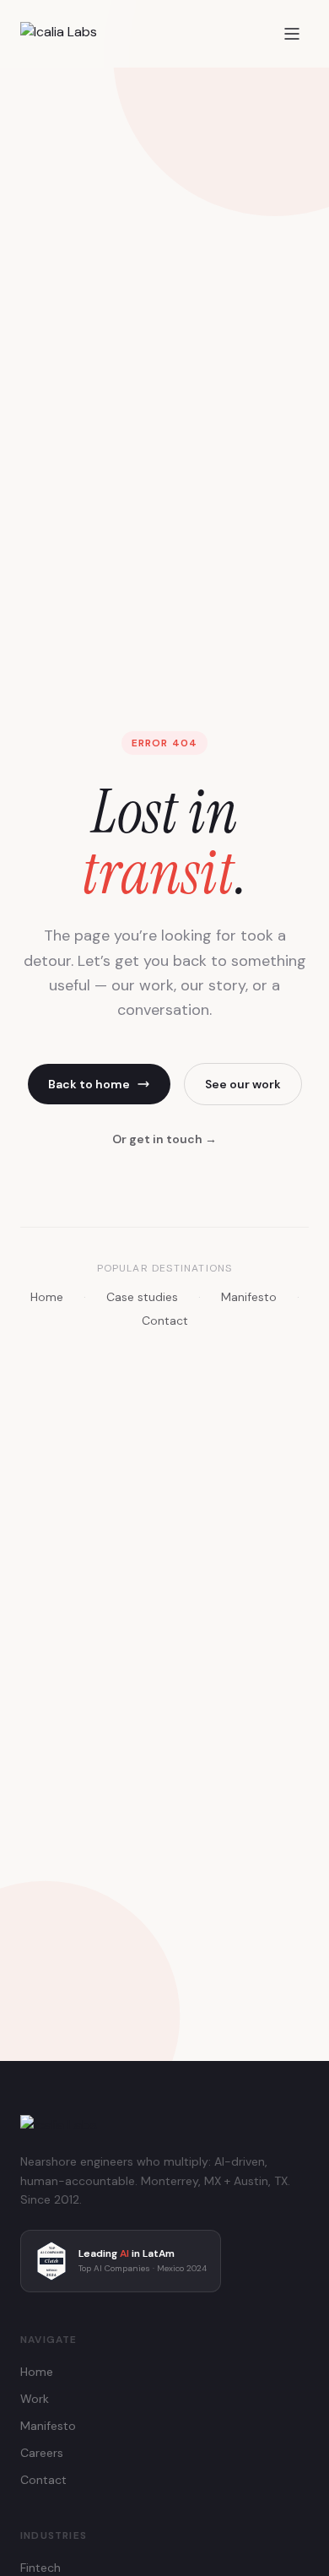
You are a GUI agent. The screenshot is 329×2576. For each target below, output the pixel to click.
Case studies (142, 1297)
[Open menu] (292, 34)
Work (35, 2399)
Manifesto (249, 1297)
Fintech (40, 2568)
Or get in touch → (164, 1139)
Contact (165, 1321)
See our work (243, 1084)
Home (47, 1297)
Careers (42, 2453)
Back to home (89, 1084)
